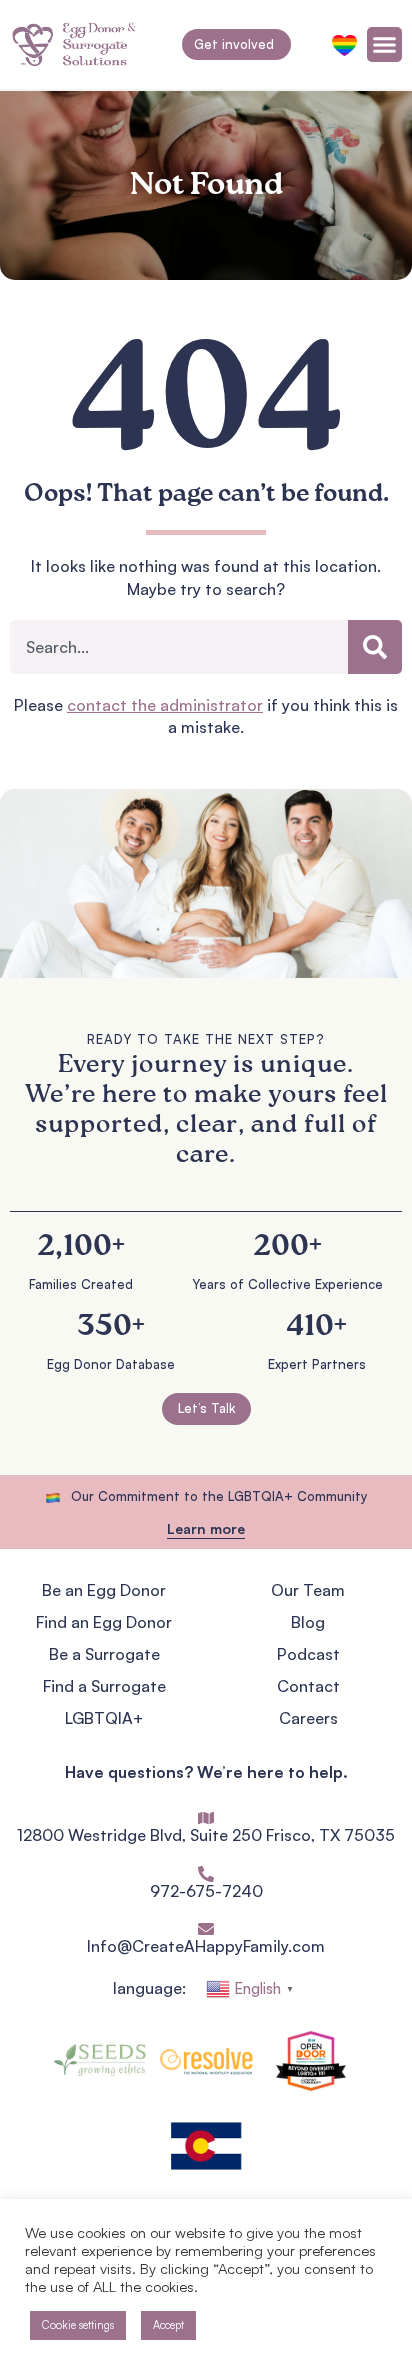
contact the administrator (165, 705)
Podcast (308, 1654)
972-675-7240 (206, 1891)
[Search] (375, 647)
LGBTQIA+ (104, 1718)
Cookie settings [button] (78, 2325)
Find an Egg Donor (104, 1622)
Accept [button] (168, 2325)
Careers (308, 1718)
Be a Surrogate (104, 1654)
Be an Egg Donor (104, 1590)
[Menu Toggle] (384, 44)
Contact (308, 1686)
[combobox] (179, 647)
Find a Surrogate (104, 1686)
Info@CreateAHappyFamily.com (206, 1946)
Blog (308, 1622)
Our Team (308, 1590)
